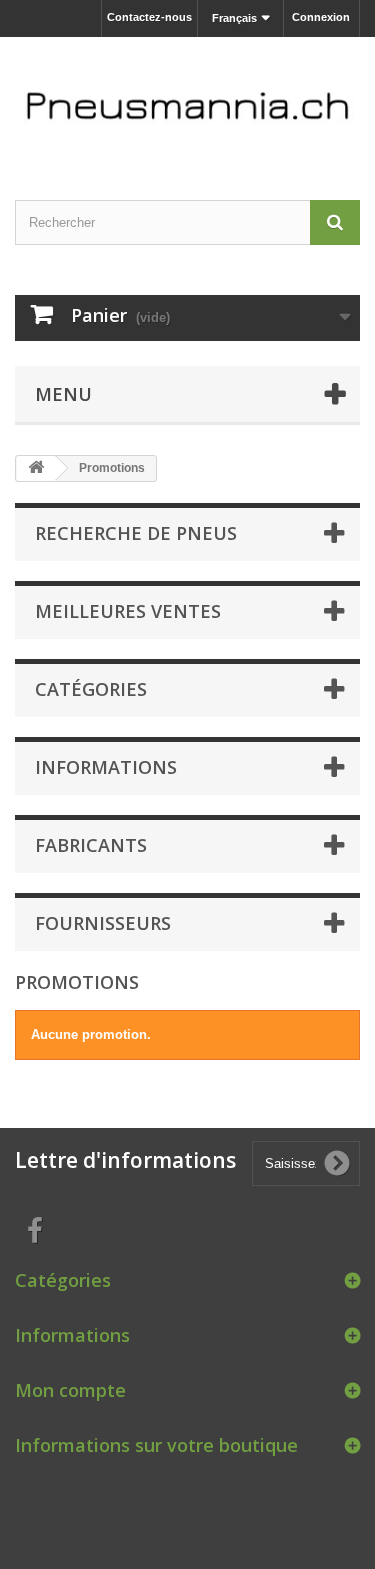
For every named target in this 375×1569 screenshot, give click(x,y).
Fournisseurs (103, 923)
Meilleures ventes (128, 611)
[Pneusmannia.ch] (187, 101)
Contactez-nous (149, 17)
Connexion (321, 17)
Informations (106, 767)
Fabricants (91, 845)
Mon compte (70, 1390)
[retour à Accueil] (36, 468)
